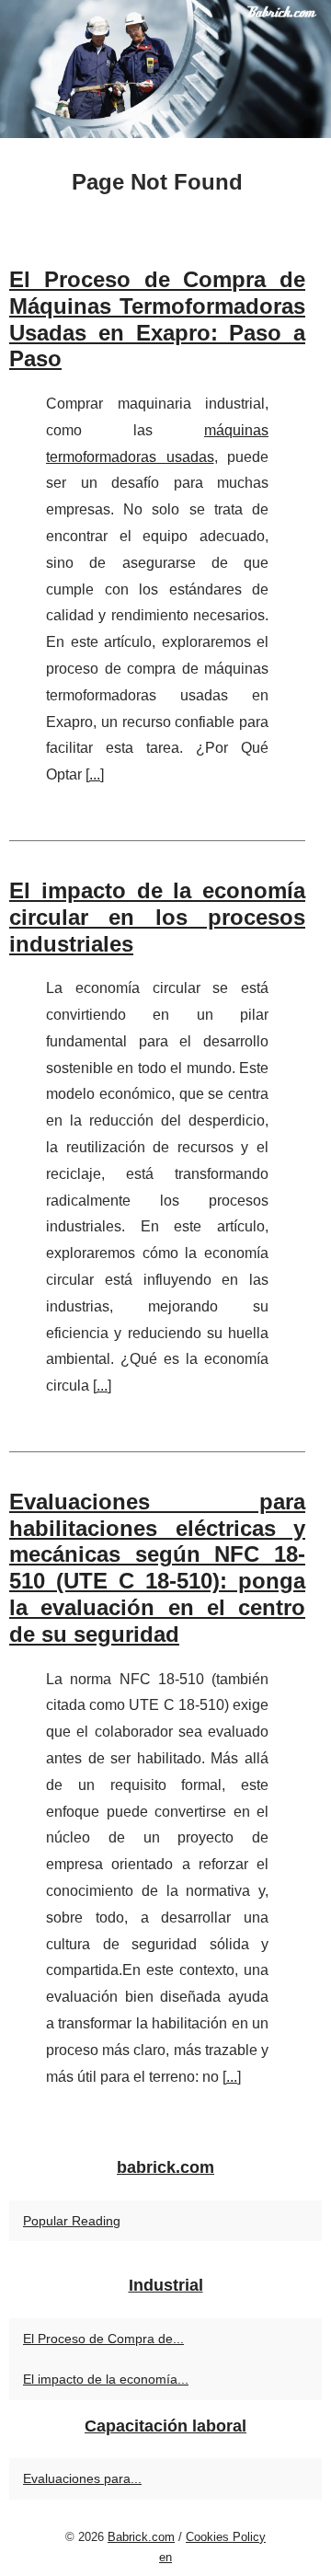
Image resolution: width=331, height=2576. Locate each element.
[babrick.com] (165, 69)
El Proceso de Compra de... (103, 2339)
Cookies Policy (226, 2537)
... (95, 774)
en (165, 2557)
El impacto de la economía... (106, 2379)
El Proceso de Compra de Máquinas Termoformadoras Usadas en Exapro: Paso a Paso (157, 319)
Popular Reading (72, 2221)
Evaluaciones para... (82, 2478)
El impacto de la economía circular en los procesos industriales (157, 917)
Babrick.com (141, 2537)
